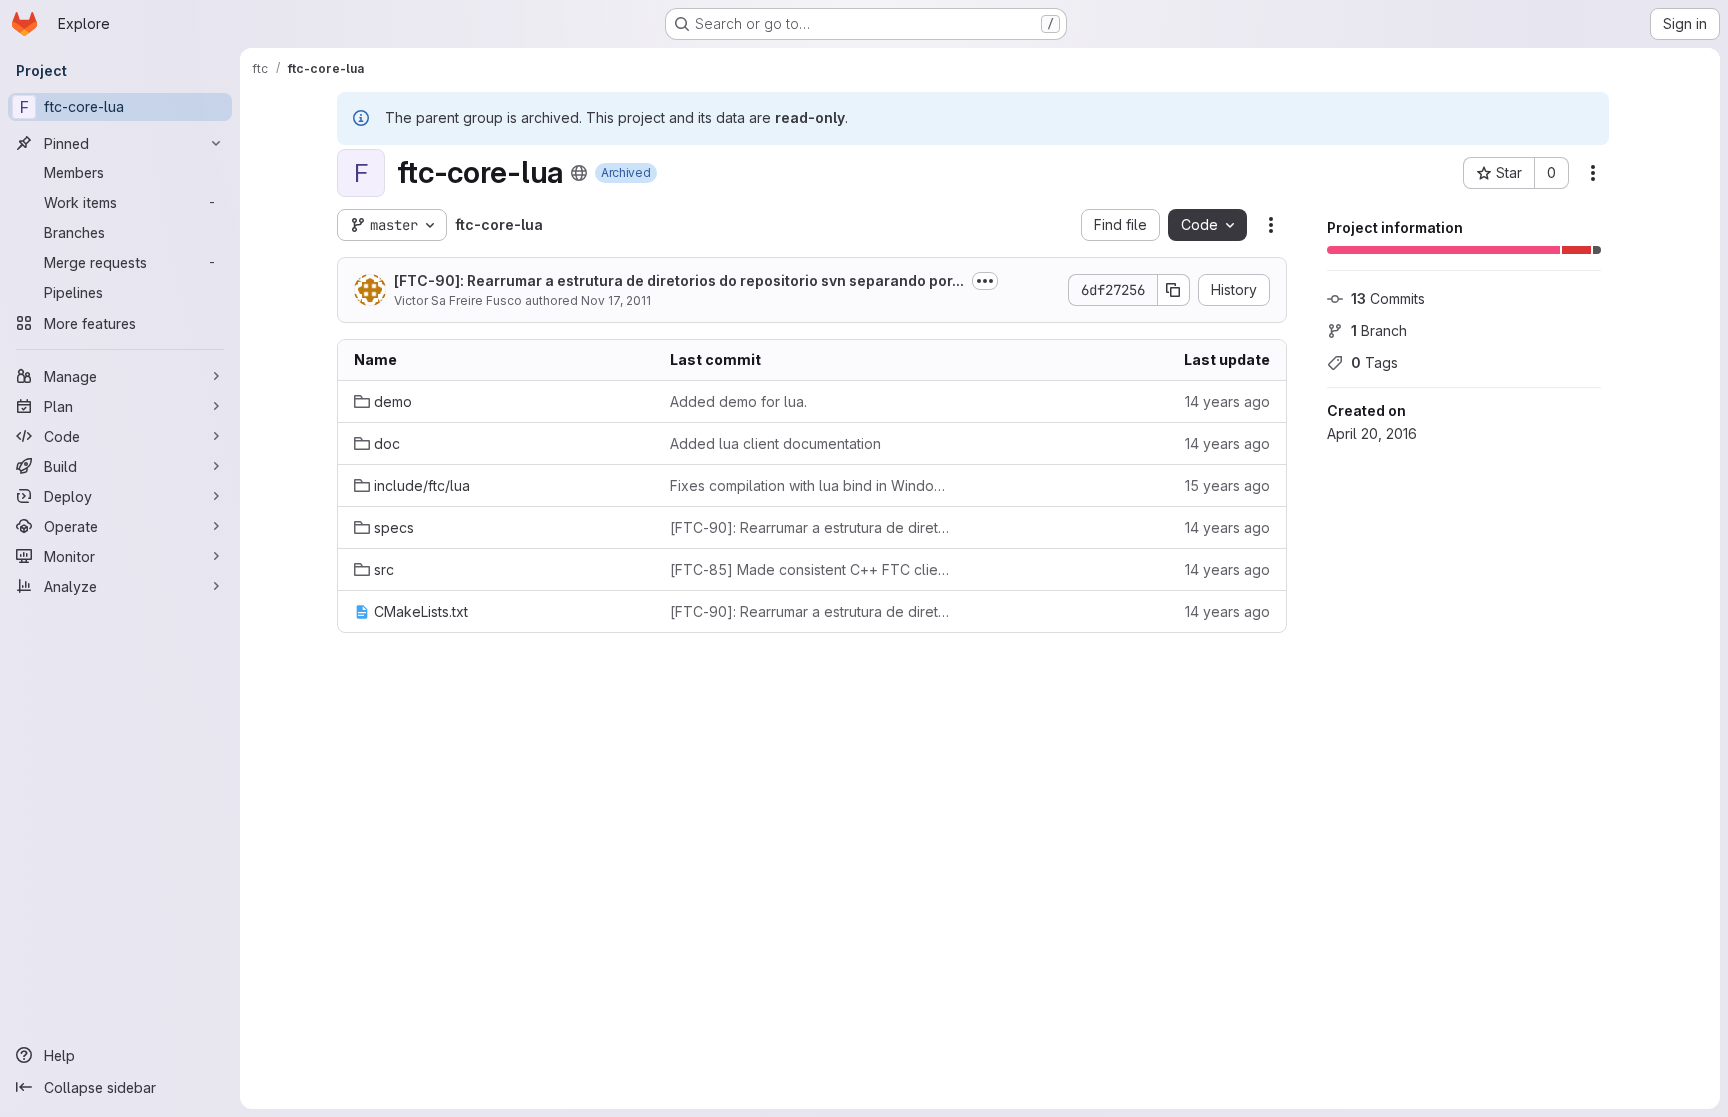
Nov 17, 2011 (616, 300)
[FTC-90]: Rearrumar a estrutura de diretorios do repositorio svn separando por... (679, 280)
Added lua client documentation (775, 443)
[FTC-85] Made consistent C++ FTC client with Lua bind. (812, 569)
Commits (1388, 298)
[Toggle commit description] (985, 281)
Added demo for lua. (738, 401)
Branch (1379, 330)
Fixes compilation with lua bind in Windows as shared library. (812, 485)
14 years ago (1227, 401)
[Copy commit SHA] (1174, 290)
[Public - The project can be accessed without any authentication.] (579, 173)
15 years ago (1227, 485)
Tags (1374, 362)
